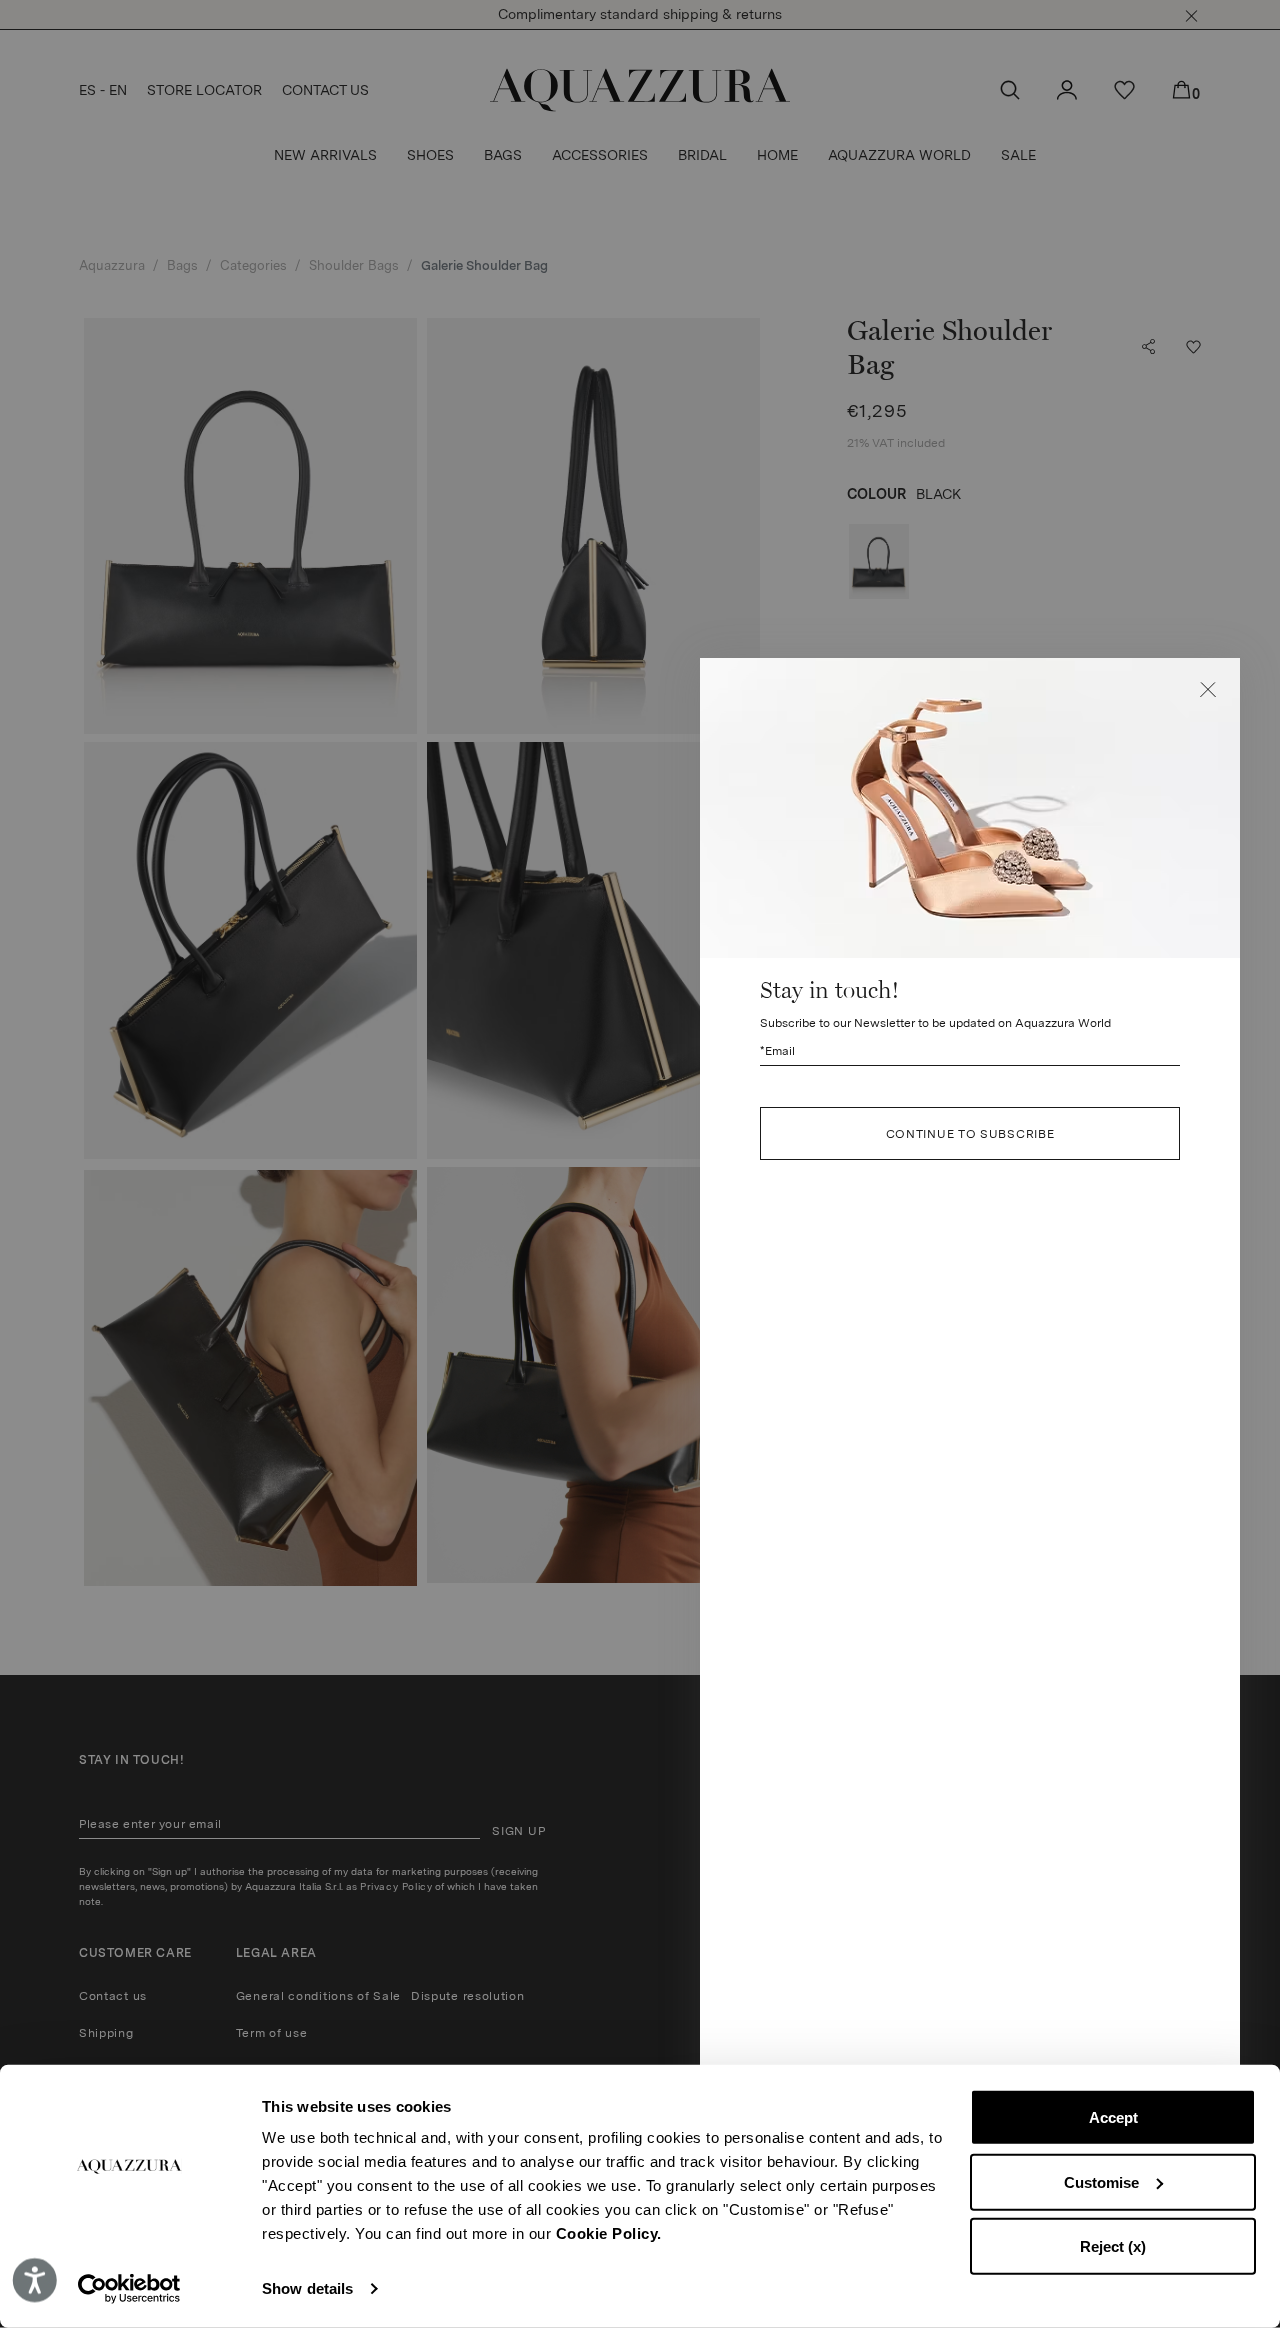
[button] (1208, 690)
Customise (1101, 2181)
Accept (1113, 2117)
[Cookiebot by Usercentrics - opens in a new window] (129, 2289)
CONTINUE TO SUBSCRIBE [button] (970, 1134)
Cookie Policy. (609, 2233)
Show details (307, 2288)
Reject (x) (1113, 2246)
